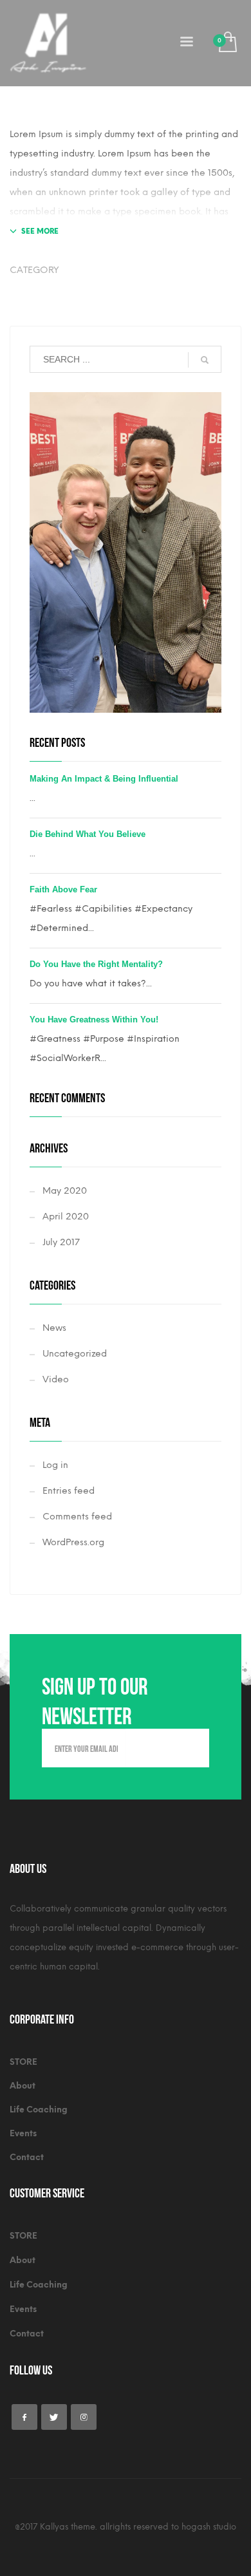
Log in (55, 1465)
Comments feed (77, 1517)
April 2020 (66, 1217)
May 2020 (65, 1191)
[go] (205, 360)
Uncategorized (75, 1354)
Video (56, 1379)
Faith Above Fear (63, 889)
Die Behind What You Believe (88, 834)
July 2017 (61, 1242)
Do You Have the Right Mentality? (96, 964)
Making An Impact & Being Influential (104, 779)
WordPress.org (73, 1542)
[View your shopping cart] (227, 43)
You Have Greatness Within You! (94, 1020)
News (54, 1328)
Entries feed (69, 1491)
